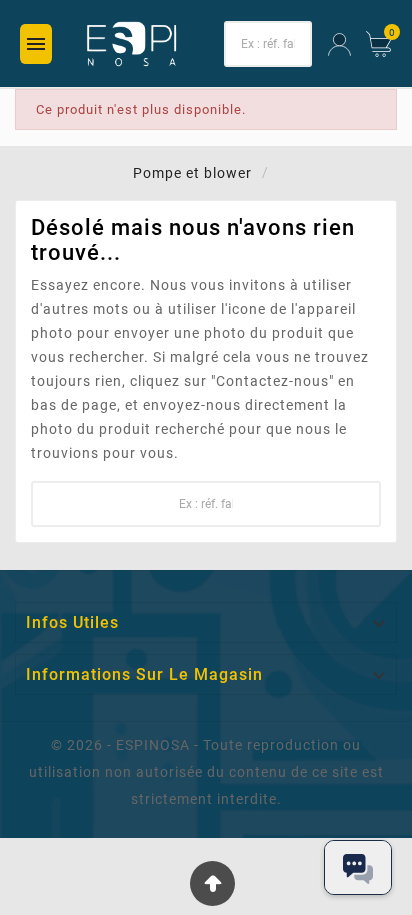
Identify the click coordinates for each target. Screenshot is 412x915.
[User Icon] (339, 44)
